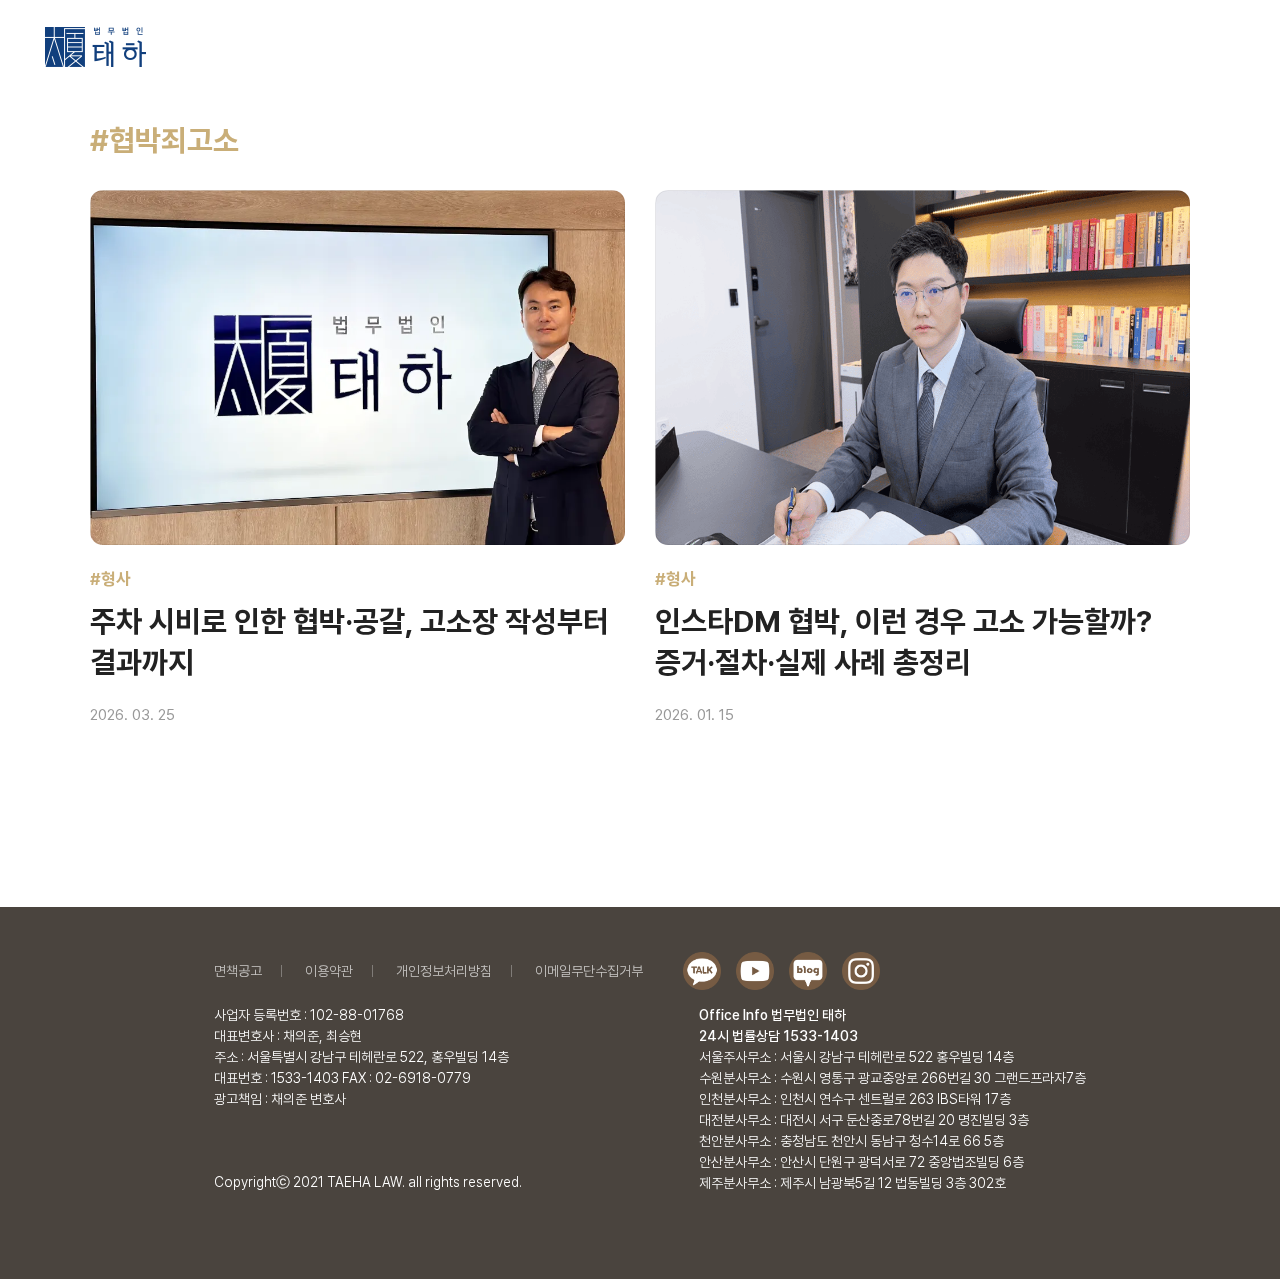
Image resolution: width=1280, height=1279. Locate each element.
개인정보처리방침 (444, 971)
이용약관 (329, 971)
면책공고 (238, 971)
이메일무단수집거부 (589, 971)
